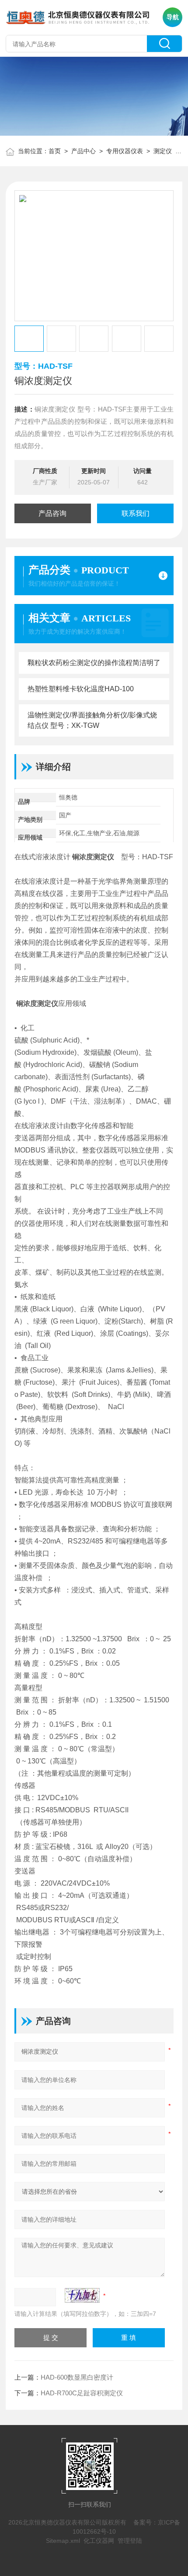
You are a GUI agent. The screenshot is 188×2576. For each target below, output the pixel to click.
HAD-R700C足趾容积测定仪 (82, 2393)
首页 (55, 151)
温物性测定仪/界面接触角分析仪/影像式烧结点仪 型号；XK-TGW (92, 720)
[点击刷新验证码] (82, 2295)
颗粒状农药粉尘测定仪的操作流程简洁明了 (94, 663)
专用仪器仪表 (125, 151)
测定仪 (164, 151)
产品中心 (84, 151)
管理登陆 (130, 2541)
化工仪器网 (99, 2541)
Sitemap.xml (63, 2541)
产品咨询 (52, 513)
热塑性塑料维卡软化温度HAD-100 (81, 689)
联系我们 (136, 513)
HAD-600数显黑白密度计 (77, 2377)
